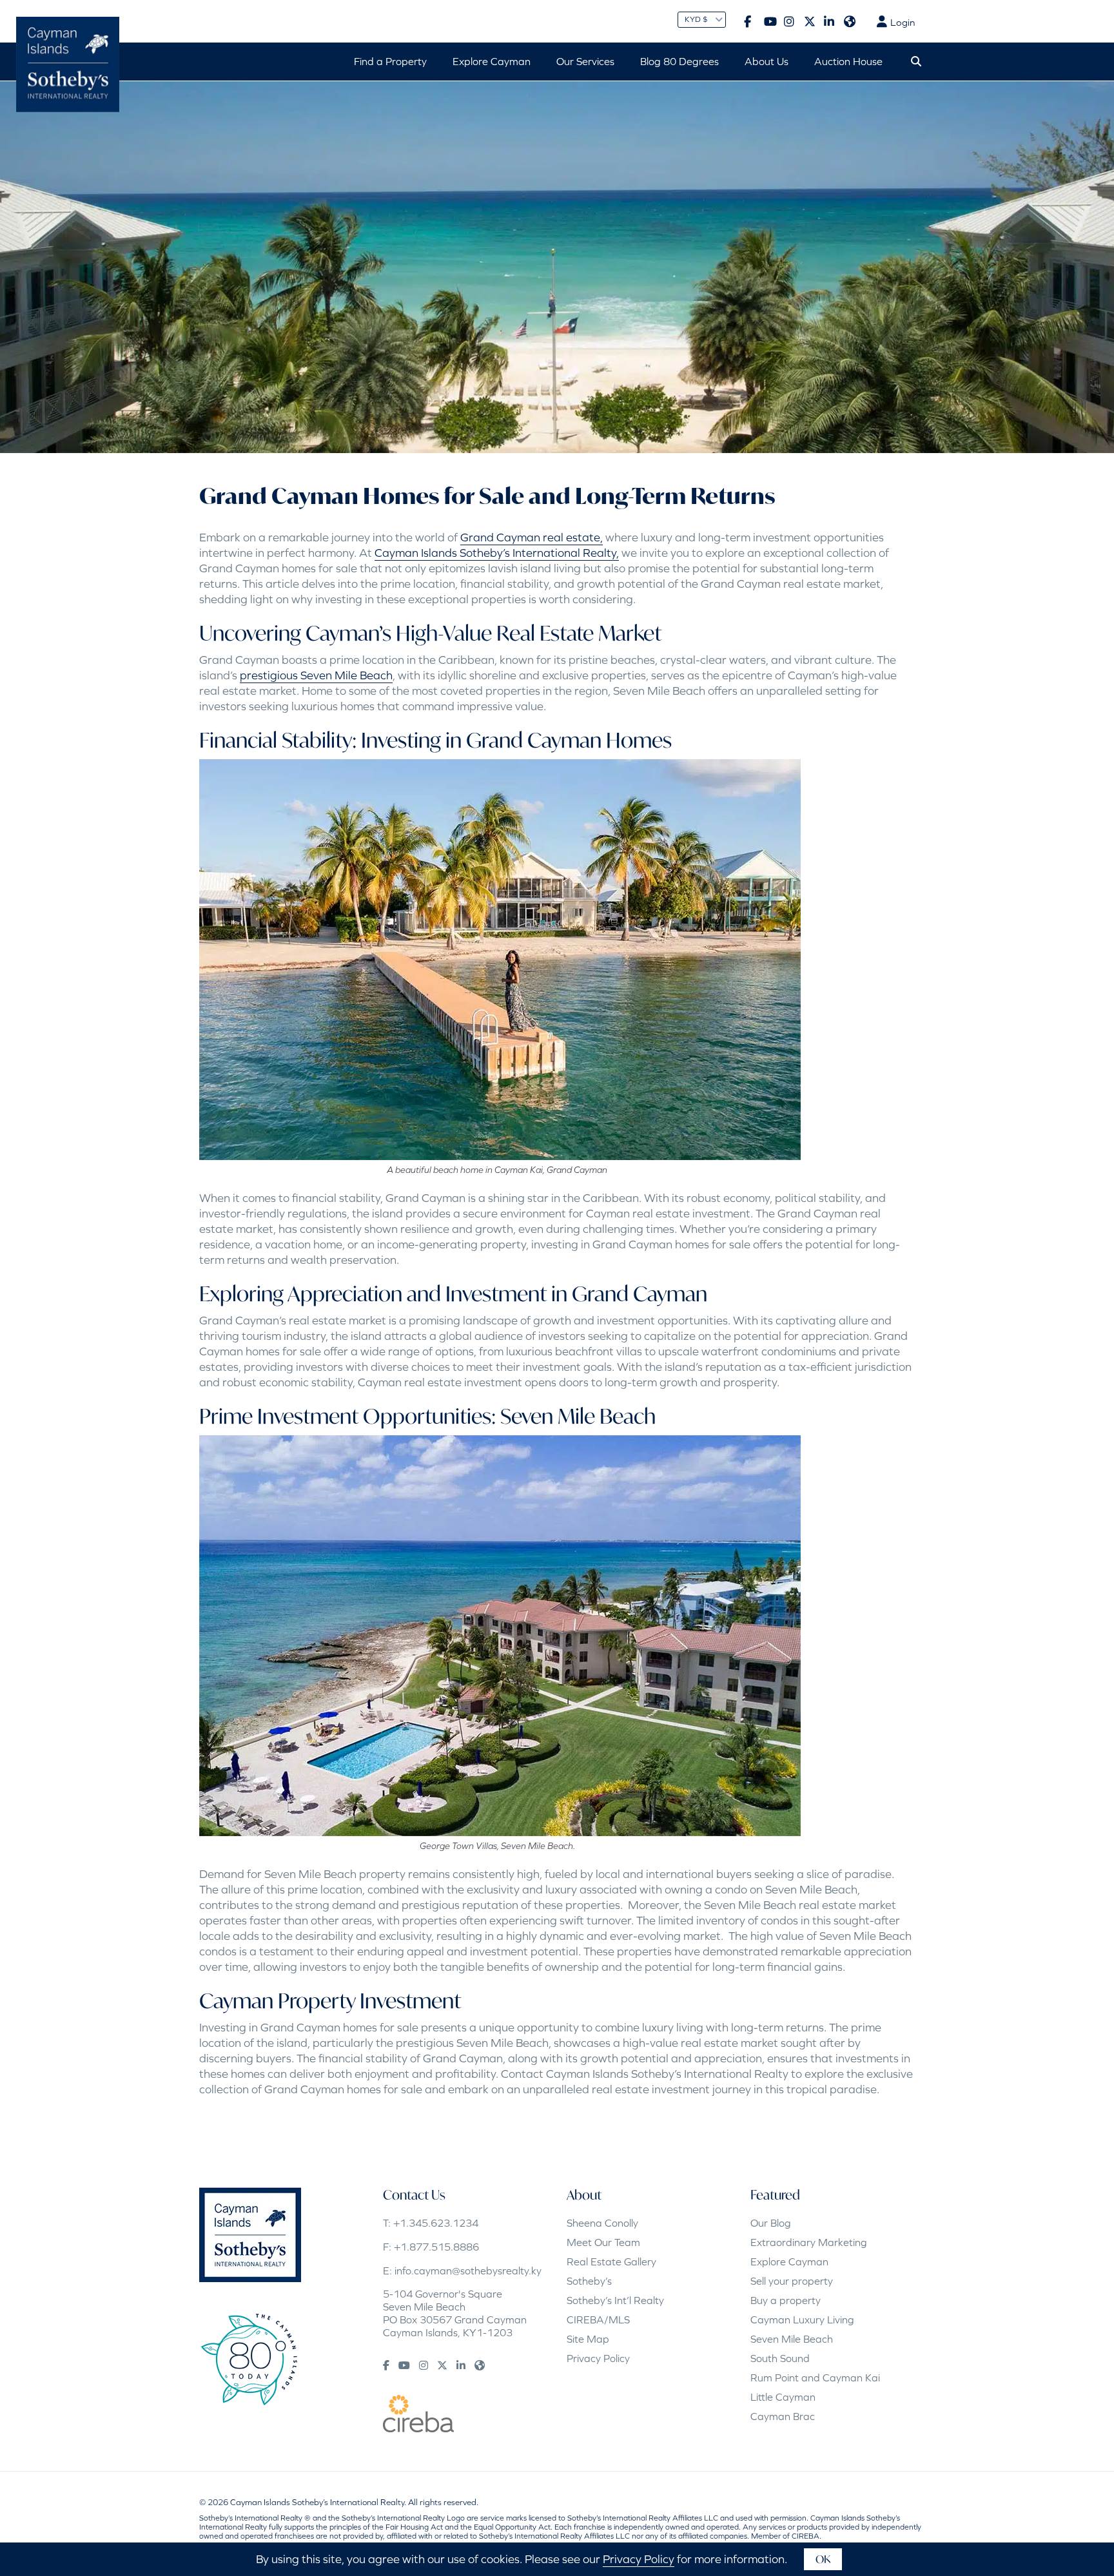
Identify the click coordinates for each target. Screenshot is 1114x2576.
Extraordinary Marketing (809, 2242)
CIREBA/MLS (598, 2319)
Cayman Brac (783, 2416)
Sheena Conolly (602, 2223)
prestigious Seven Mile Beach (316, 675)
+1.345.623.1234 (436, 2223)
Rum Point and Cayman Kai (815, 2377)
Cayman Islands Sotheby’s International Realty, (497, 553)
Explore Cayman (789, 2261)
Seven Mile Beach (792, 2339)
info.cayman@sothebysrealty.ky (468, 2271)
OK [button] (823, 2559)
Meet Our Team (603, 2242)
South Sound (780, 2358)
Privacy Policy (598, 2358)
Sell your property (792, 2281)
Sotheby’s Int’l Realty (615, 2300)
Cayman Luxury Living (802, 2319)
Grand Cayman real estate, (532, 537)
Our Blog (771, 2223)
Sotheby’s (589, 2281)
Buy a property (786, 2300)
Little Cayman (783, 2397)
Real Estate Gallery (611, 2261)
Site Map (588, 2339)
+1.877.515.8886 (436, 2247)
